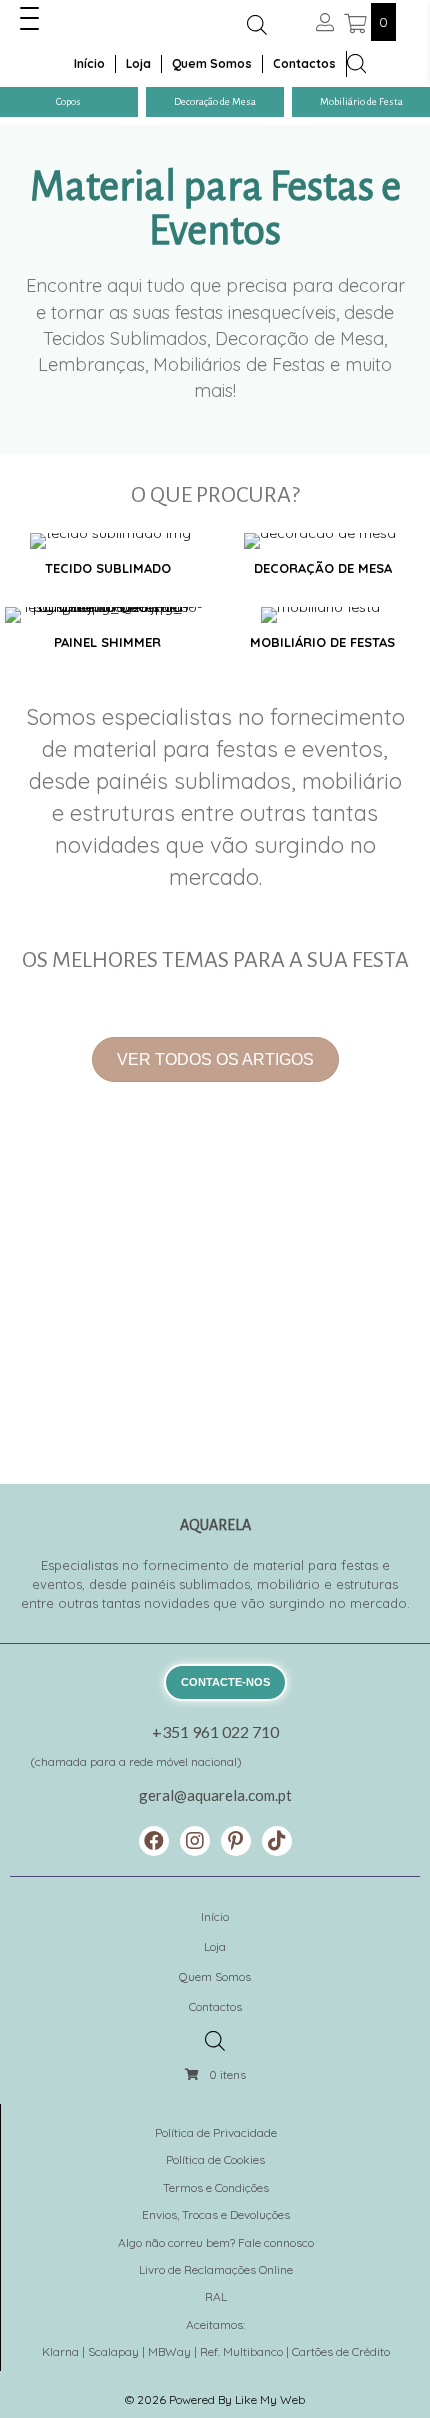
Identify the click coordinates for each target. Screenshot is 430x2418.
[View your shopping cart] (357, 22)
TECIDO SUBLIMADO (108, 568)
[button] (29, 19)
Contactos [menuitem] (304, 63)
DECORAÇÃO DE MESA (323, 568)
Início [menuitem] (89, 63)
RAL (216, 2296)
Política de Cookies (215, 2159)
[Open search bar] (257, 24)
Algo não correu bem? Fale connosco (216, 2242)
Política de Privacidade (216, 2132)
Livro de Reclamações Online (216, 2269)
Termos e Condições (216, 2187)
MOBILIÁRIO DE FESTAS (322, 642)
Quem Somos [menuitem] (212, 63)
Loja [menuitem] (138, 63)
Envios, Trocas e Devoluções (216, 2214)
